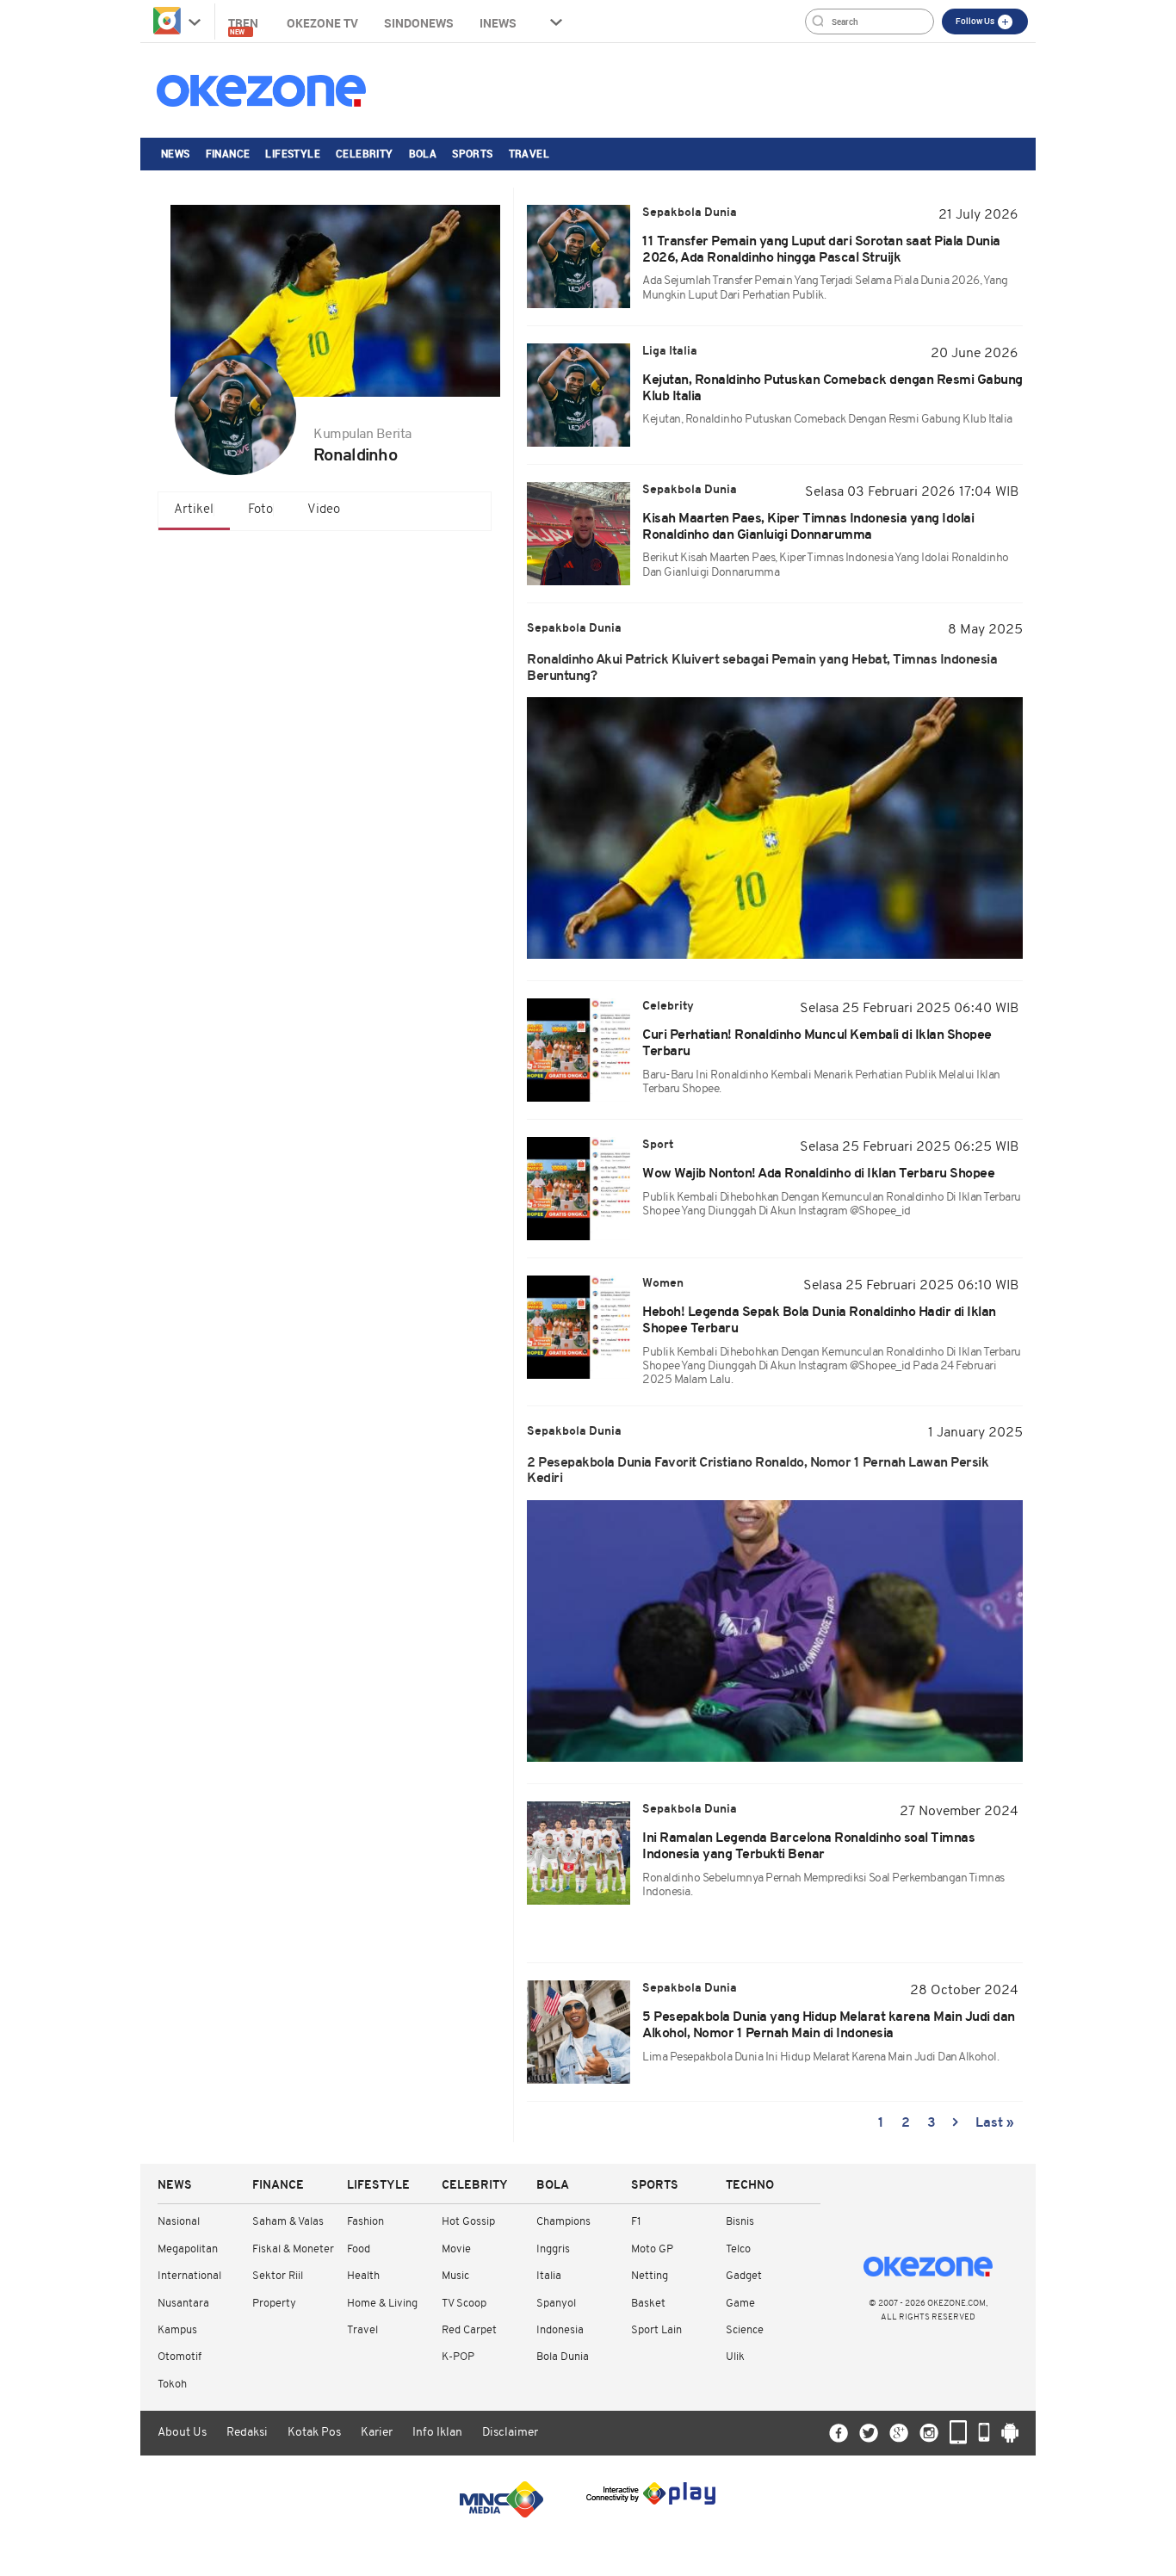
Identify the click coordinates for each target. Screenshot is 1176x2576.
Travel (529, 153)
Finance (228, 153)
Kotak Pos (314, 2433)
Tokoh (172, 2384)
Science (745, 2330)
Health (363, 2276)
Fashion (365, 2222)
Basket (648, 2304)
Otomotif (179, 2357)
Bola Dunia (563, 2357)
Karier (377, 2433)
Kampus (177, 2330)
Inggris (553, 2249)
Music (455, 2276)
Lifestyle (293, 153)
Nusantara (183, 2304)
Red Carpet (469, 2330)
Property (274, 2304)
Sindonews (419, 23)
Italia (549, 2276)
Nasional (179, 2222)
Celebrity (365, 153)
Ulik (735, 2357)
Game (740, 2304)
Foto (260, 510)
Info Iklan (437, 2433)
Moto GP (652, 2249)
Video (324, 510)
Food (359, 2249)
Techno (750, 2186)
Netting (650, 2276)
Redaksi (247, 2433)
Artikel (194, 510)
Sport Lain (656, 2330)
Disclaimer (510, 2433)
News (176, 153)
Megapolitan (188, 2249)
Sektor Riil (278, 2276)
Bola (423, 153)
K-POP (458, 2357)
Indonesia (560, 2330)
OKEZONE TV (322, 23)
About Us (182, 2433)
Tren (244, 25)
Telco (738, 2249)
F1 (636, 2222)
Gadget (744, 2276)
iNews (498, 23)
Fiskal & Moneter (293, 2249)
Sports (472, 153)
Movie (456, 2249)
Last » (995, 2123)
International (189, 2276)
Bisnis (740, 2222)
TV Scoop (464, 2304)
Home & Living (382, 2304)
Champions (563, 2222)
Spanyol (556, 2304)
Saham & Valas (288, 2222)
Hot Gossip (468, 2222)
